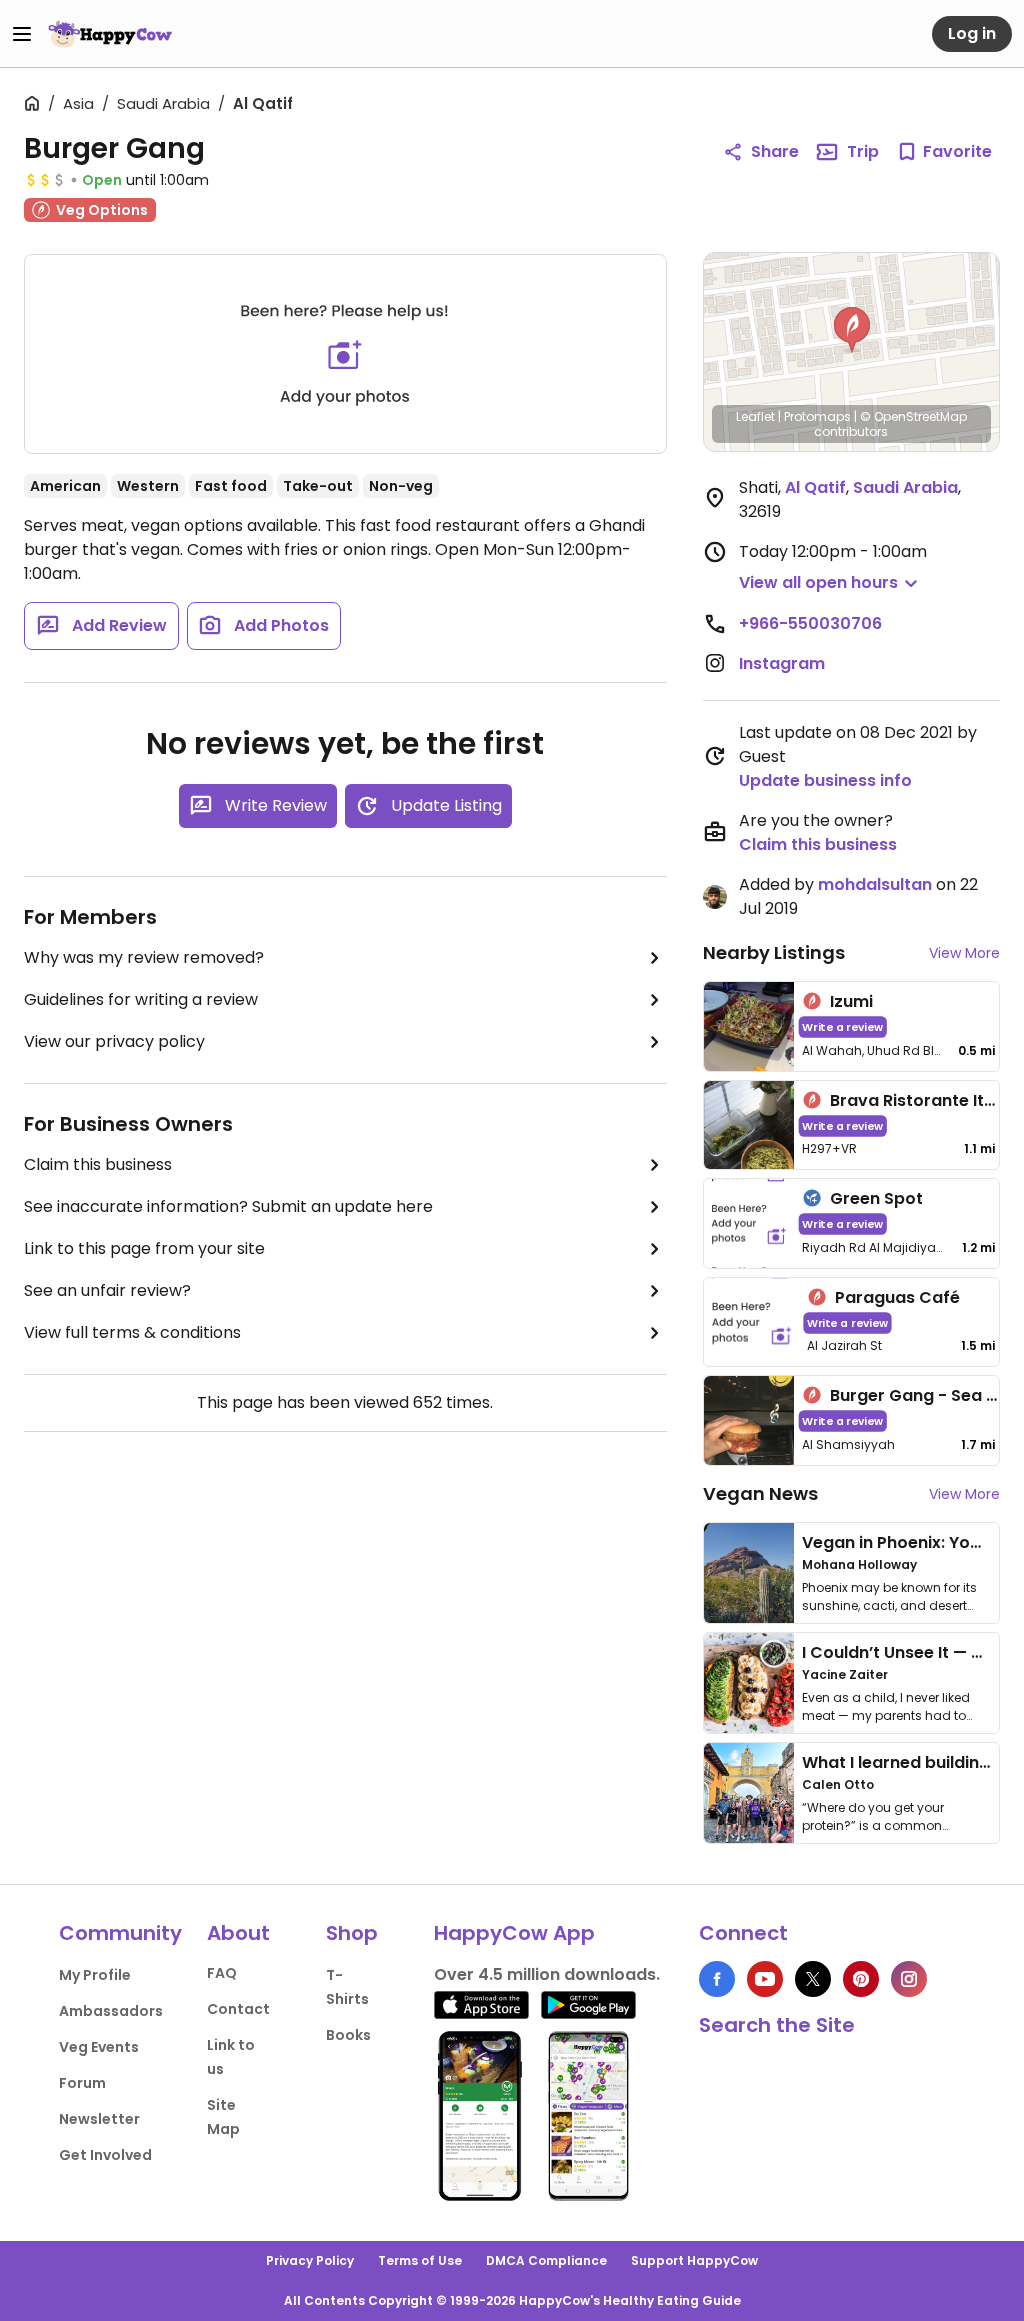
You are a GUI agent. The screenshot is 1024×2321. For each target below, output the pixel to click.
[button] (852, 330)
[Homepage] (110, 34)
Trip (863, 151)
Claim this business (98, 1164)
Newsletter (99, 2119)
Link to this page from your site (144, 1248)
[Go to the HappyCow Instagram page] (909, 1979)
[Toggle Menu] (22, 34)
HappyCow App (514, 1933)
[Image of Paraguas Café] (752, 1322)
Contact (238, 2009)
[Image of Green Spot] (749, 1223)
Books (348, 2035)
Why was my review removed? (144, 957)
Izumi (851, 1001)
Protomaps (817, 416)
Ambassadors (111, 2011)
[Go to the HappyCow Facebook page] (717, 1979)
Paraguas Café (897, 1297)
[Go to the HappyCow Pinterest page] (861, 1979)
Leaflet (755, 416)
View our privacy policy (114, 1041)
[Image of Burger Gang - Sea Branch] (749, 1420)
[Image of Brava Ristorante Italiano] (749, 1125)
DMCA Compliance (546, 2260)
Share (775, 151)
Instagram (782, 663)
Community (120, 1933)
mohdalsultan (875, 884)
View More (964, 953)
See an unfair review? (107, 1290)
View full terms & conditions (132, 1332)
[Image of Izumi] (749, 1026)
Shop (352, 1933)
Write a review (842, 1026)
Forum (82, 2083)
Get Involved (105, 2155)
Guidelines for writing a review (141, 999)
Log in (972, 33)
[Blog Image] (749, 1573)
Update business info (825, 780)
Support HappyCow (694, 2260)
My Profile (95, 1975)
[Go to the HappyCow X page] (813, 1979)
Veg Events (99, 2047)
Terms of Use (420, 2260)
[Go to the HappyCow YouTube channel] (765, 1979)
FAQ (222, 1973)
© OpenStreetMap (913, 416)
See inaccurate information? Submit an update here (228, 1206)
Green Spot (876, 1198)
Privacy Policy (310, 2260)
